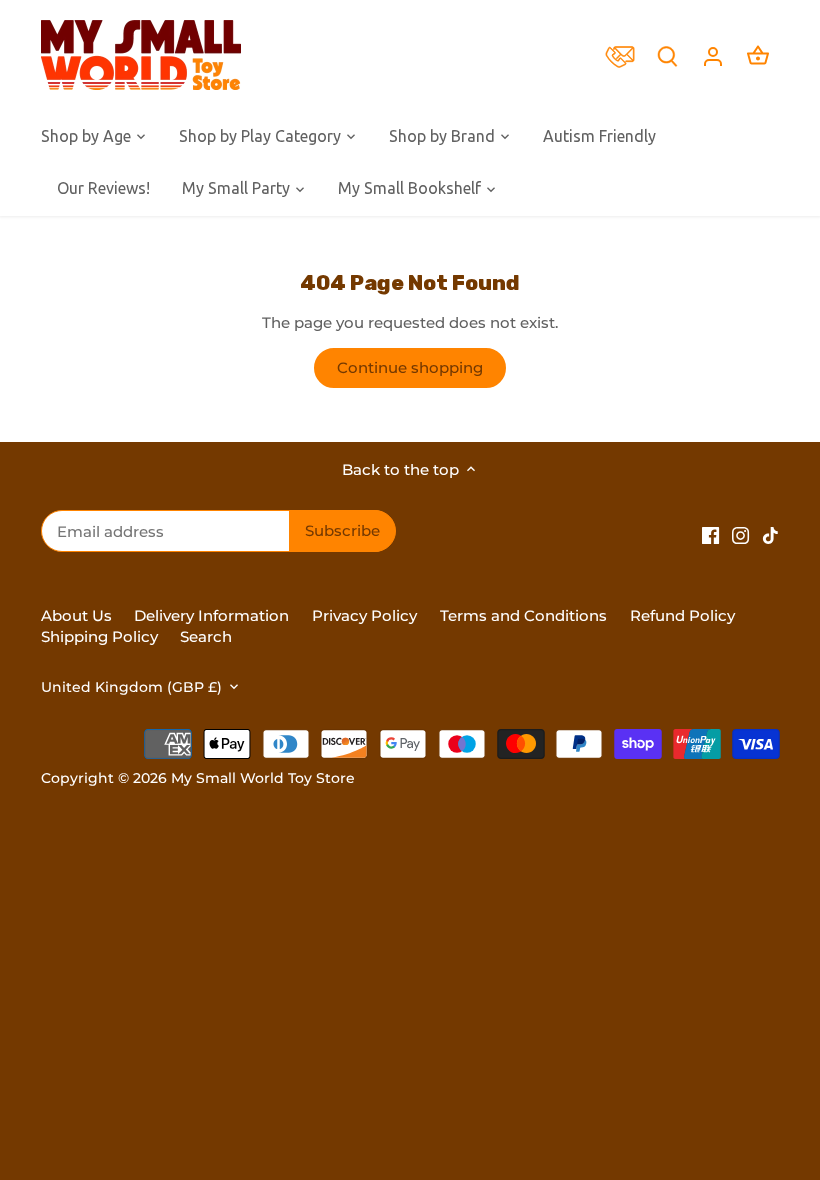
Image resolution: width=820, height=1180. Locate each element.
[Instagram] (740, 534)
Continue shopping (410, 367)
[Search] (668, 55)
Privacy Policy (364, 615)
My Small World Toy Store (263, 778)
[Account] (713, 55)
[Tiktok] (770, 534)
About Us (76, 615)
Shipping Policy (99, 636)
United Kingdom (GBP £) (131, 687)
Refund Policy (682, 615)
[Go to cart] (758, 55)
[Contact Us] (625, 55)
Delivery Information (211, 615)
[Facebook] (710, 534)
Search (206, 636)
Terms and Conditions (523, 615)
